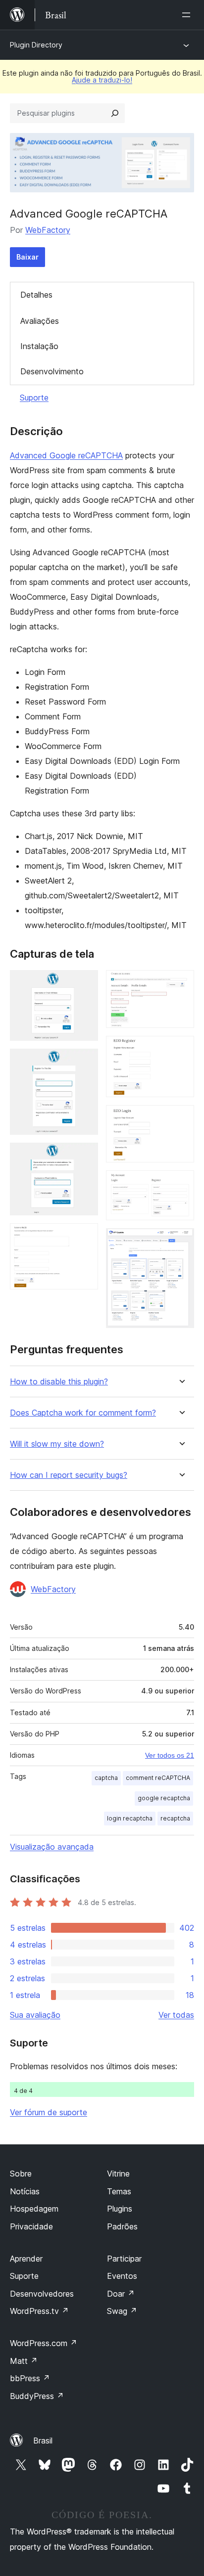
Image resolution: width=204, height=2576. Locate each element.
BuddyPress (37, 2396)
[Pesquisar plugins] (115, 113)
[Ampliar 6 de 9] (181, 1049)
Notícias (25, 2191)
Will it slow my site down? (57, 1444)
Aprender (26, 2259)
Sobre (21, 2174)
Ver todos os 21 (170, 1755)
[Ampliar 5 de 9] (181, 983)
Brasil (43, 2441)
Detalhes (36, 295)
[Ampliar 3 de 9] (85, 1156)
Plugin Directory (36, 45)
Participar (124, 2259)
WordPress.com (44, 2343)
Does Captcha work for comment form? (83, 1413)
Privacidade (31, 2226)
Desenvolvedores (42, 2294)
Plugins (120, 2209)
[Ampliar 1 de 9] (85, 983)
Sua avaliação (35, 2015)
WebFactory (48, 230)
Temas (119, 2191)
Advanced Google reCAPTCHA (66, 455)
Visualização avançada (52, 1847)
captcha (106, 1778)
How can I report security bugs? (69, 1475)
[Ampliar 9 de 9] (181, 1242)
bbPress (30, 2378)
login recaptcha (130, 1818)
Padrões (122, 2226)
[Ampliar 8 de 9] (181, 1184)
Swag (122, 2311)
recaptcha (175, 1818)
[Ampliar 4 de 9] (85, 1237)
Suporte (34, 398)
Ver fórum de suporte (49, 2112)
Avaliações (40, 321)
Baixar (27, 257)
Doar (121, 2294)
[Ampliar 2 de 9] (85, 1062)
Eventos (122, 2276)
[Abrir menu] (188, 15)
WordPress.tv (39, 2311)
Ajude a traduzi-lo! (102, 80)
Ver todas (176, 2015)
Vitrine (118, 2174)
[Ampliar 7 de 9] (181, 1118)
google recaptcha (164, 1798)
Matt (24, 2361)
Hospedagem (34, 2209)
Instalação (39, 346)
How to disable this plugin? (59, 1382)
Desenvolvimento (52, 371)
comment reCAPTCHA (158, 1778)
